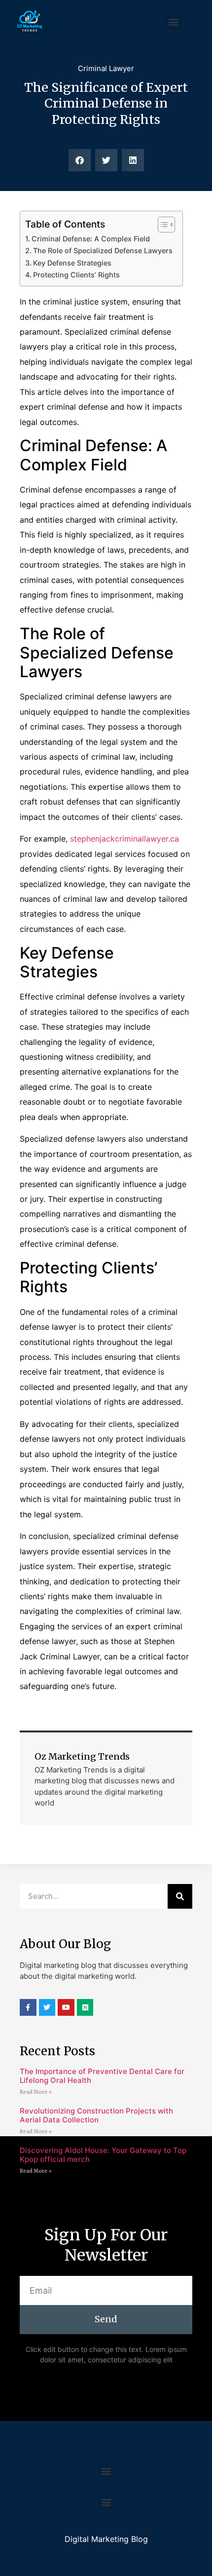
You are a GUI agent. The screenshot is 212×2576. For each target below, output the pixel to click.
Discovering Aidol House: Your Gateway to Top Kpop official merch (103, 2155)
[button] (173, 22)
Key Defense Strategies (72, 263)
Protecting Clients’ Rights (76, 275)
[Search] (180, 1896)
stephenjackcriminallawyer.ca (124, 839)
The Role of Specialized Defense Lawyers (103, 250)
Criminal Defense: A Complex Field (91, 239)
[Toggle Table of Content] (161, 225)
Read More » (36, 2092)
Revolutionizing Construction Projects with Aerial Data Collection (96, 2115)
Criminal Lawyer (106, 68)
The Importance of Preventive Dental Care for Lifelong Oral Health (102, 2076)
